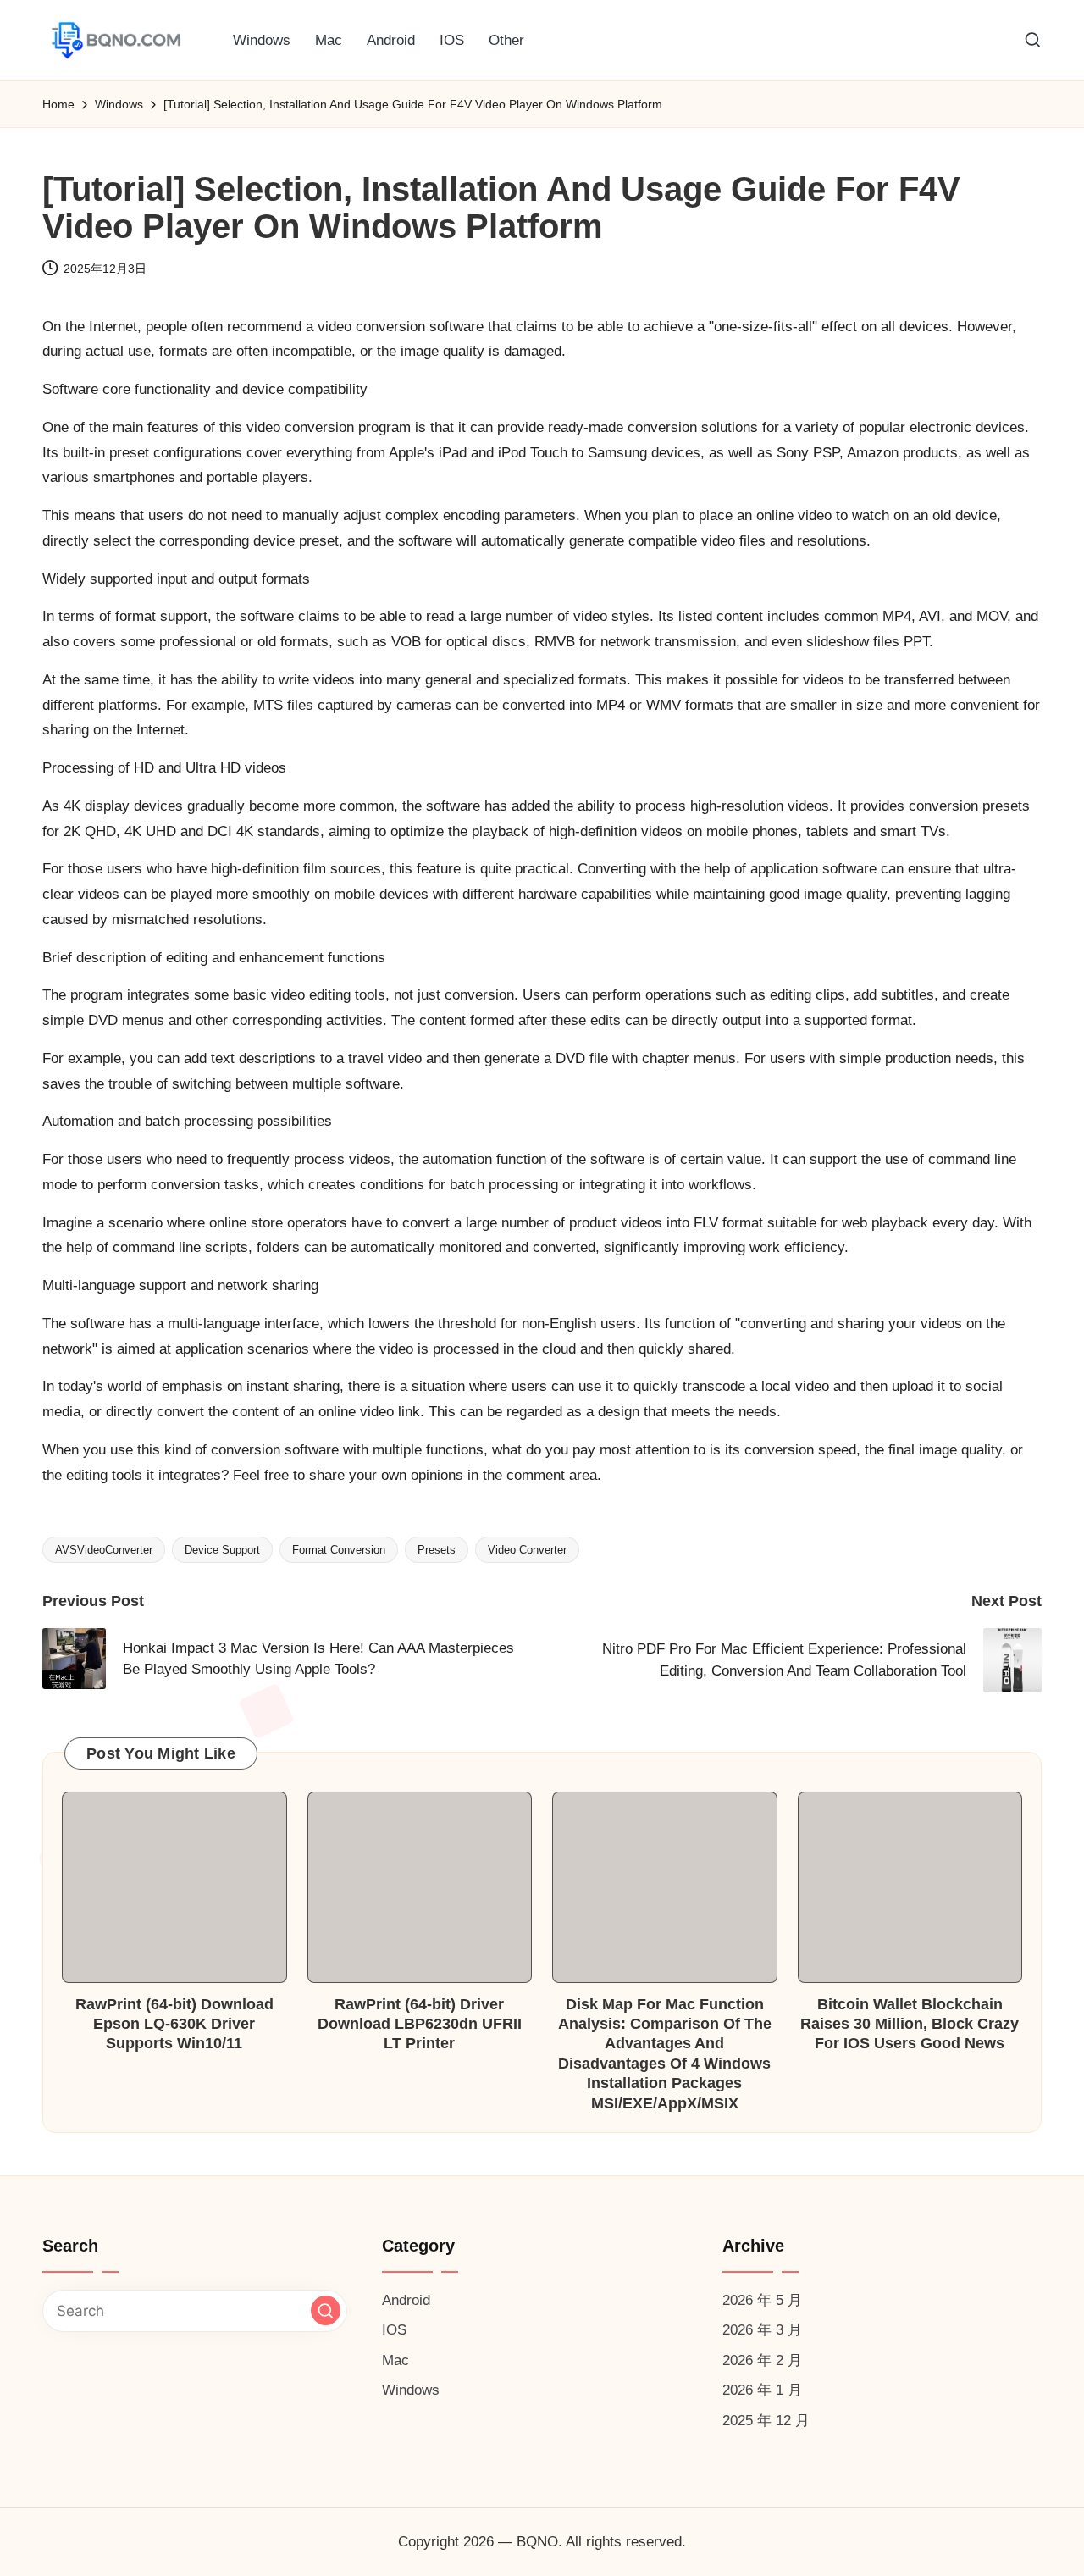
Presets (437, 1550)
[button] (326, 2310)
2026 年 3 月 (762, 2330)
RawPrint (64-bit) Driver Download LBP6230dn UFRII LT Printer (420, 2024)
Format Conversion (339, 1550)
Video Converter (527, 1550)
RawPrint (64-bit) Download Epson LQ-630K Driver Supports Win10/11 (174, 2024)
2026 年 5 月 (762, 2300)
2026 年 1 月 (762, 2390)
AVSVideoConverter (104, 1550)
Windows (411, 2390)
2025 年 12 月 (766, 2421)
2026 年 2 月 (762, 2360)
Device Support (222, 1550)
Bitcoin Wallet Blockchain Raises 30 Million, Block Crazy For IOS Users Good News (910, 2024)
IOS (394, 2330)
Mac (395, 2360)
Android (406, 2300)
